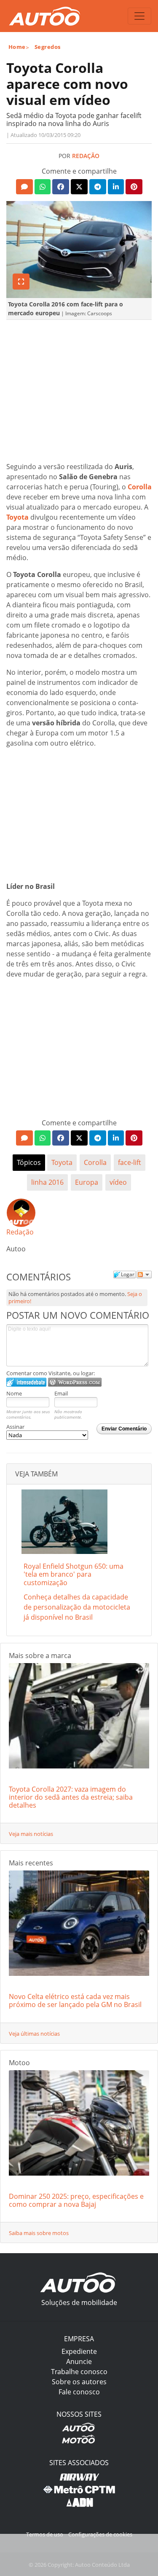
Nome (14, 1393)
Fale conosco (79, 2392)
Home (17, 47)
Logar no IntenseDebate (26, 1382)
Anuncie (79, 2361)
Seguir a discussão (144, 1275)
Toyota (17, 517)
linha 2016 (47, 1182)
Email (61, 1393)
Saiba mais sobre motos (39, 2233)
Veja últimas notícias (34, 2034)
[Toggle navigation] (139, 16)
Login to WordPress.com (75, 1382)
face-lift (130, 1162)
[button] (24, 187)
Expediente (79, 2351)
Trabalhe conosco (79, 2372)
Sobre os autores (79, 2382)
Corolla (140, 487)
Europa (87, 1182)
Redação (86, 156)
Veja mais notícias (31, 1834)
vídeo (118, 1182)
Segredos (48, 47)
